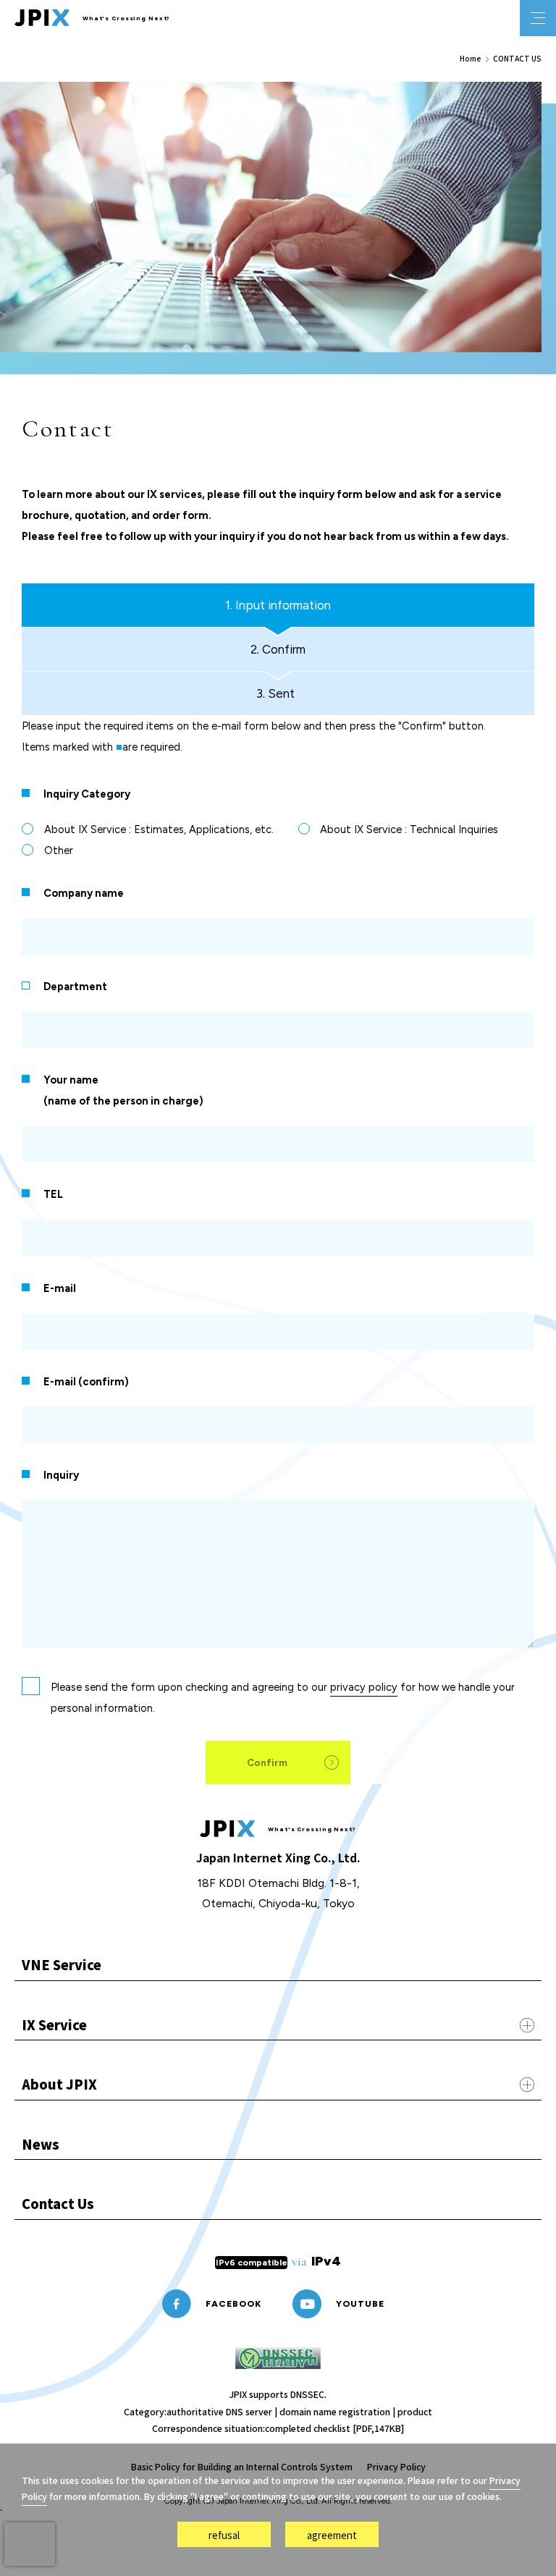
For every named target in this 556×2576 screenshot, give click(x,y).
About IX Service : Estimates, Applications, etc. (159, 829)
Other (59, 850)
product (415, 2412)
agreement (332, 2535)
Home (471, 59)
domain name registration (335, 2412)
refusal (224, 2535)
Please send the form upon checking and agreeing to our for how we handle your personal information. (283, 1698)
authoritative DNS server (219, 2412)
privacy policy (364, 1687)
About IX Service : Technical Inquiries (409, 829)
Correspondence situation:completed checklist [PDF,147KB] (278, 2428)
